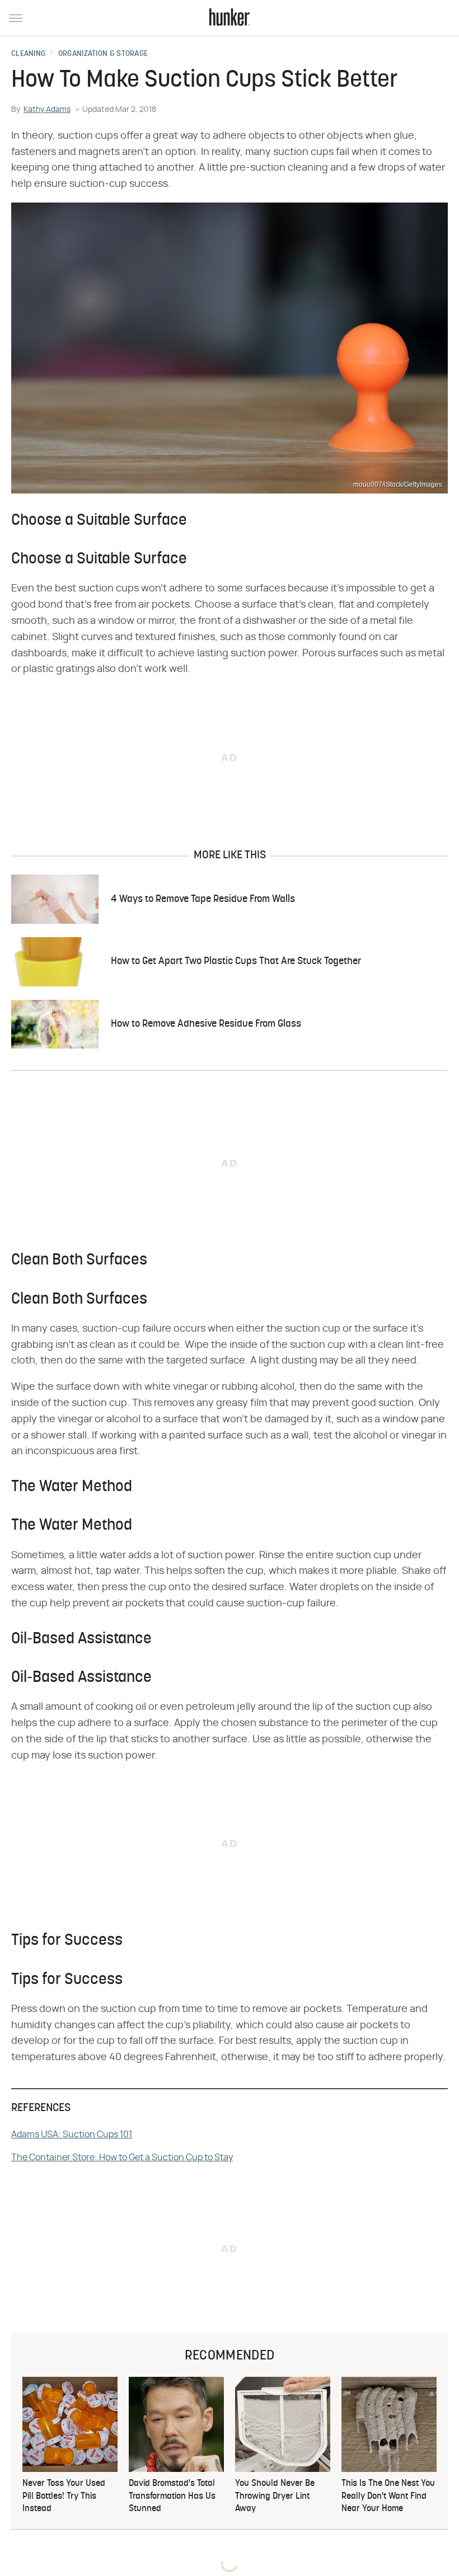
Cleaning (28, 54)
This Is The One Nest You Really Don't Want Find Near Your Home (388, 2496)
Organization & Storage (103, 54)
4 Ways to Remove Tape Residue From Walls (203, 899)
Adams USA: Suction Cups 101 (72, 2135)
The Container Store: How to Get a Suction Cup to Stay (122, 2157)
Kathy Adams (47, 110)
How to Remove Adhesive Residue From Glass (206, 1024)
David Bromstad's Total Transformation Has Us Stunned (172, 2496)
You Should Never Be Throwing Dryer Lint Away (275, 2496)
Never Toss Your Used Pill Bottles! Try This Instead (64, 2496)
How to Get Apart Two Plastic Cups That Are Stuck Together (236, 962)
